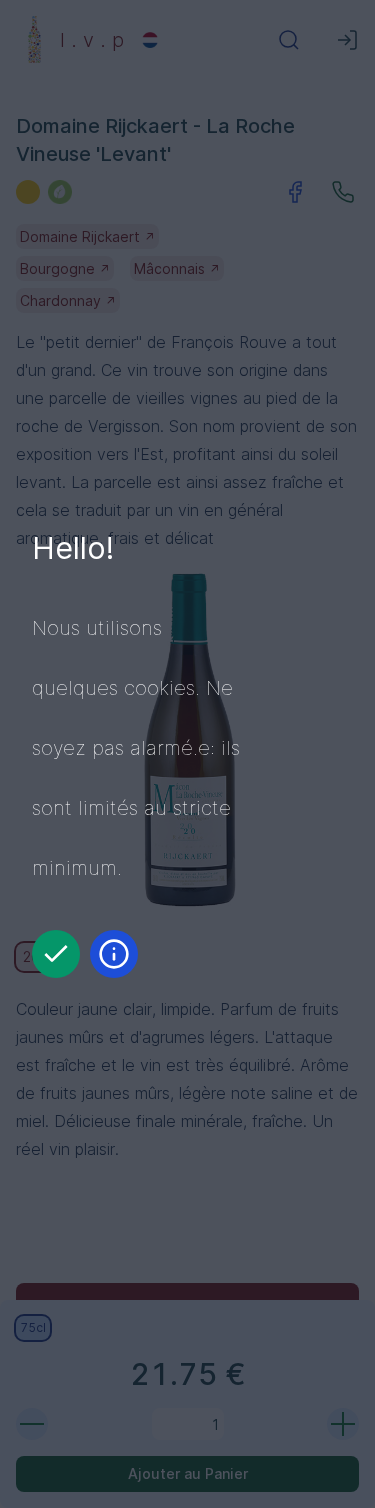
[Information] (114, 954)
